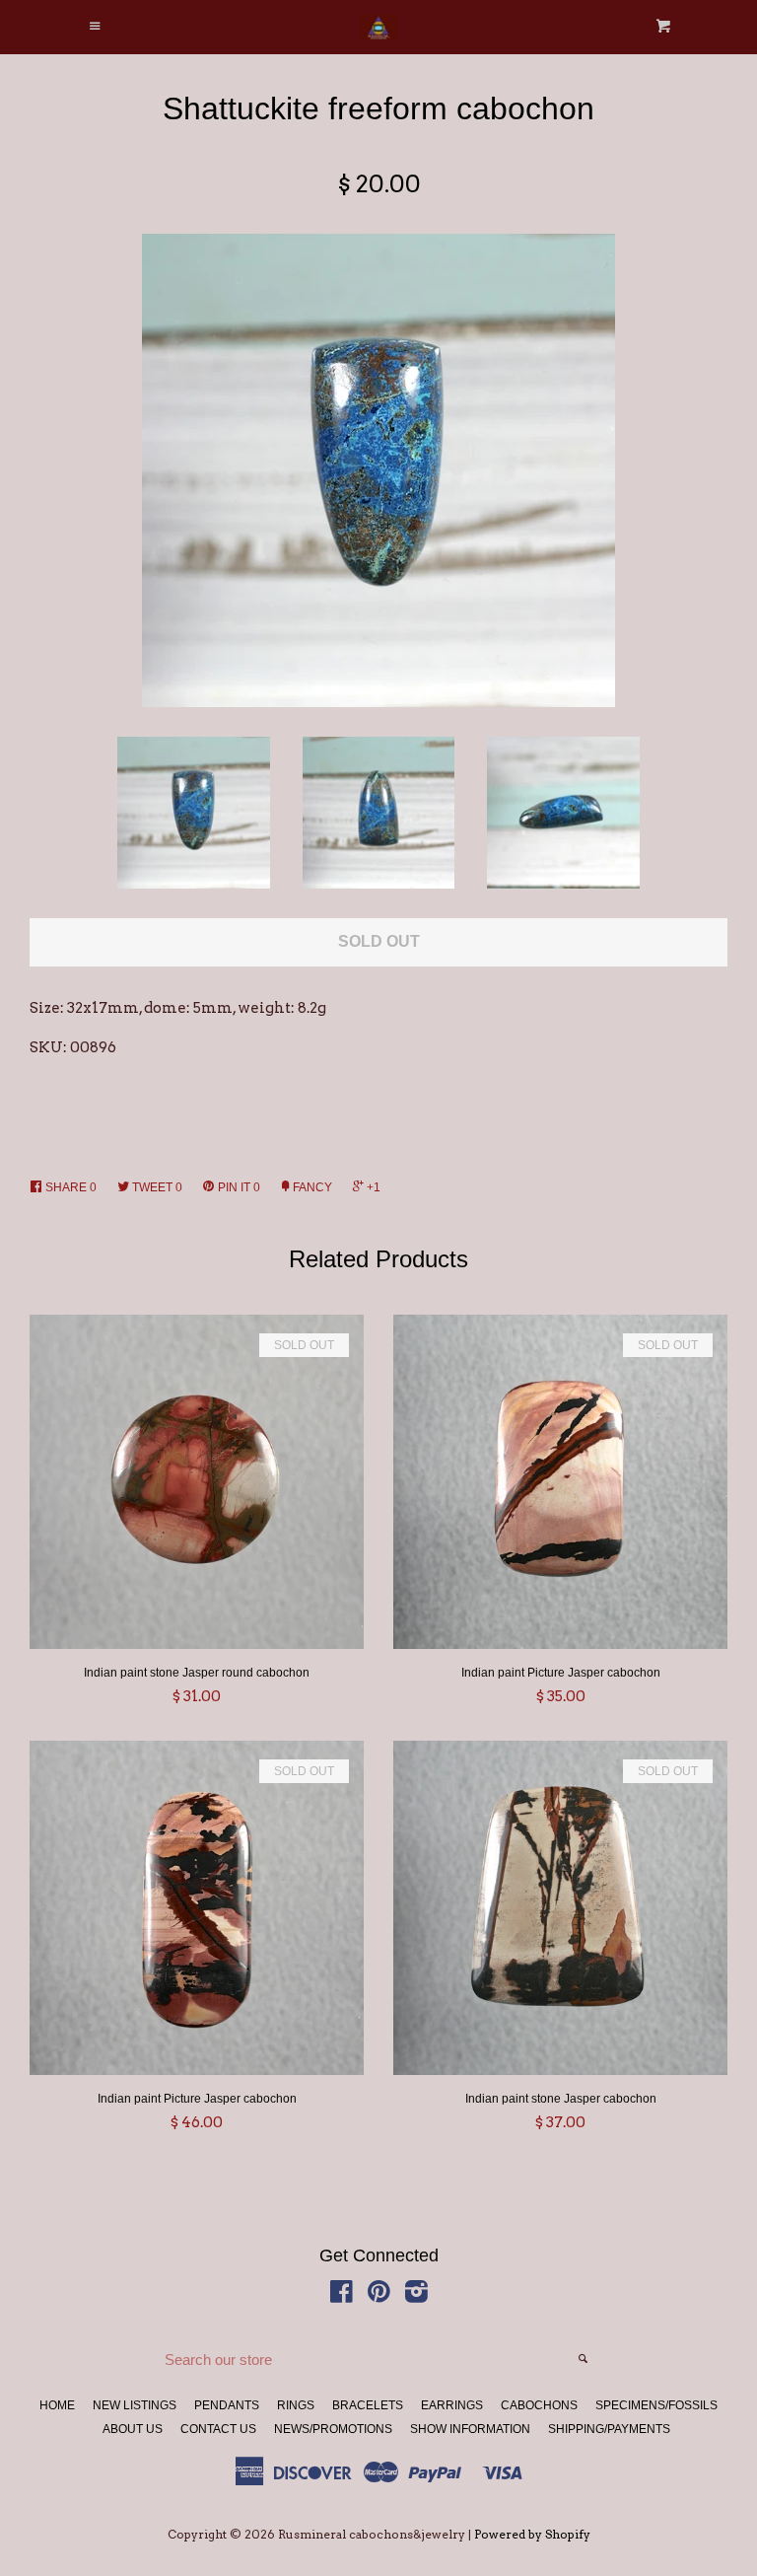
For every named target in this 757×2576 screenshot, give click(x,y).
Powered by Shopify (532, 2534)
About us (133, 2429)
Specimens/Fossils (656, 2405)
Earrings (452, 2405)
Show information (470, 2429)
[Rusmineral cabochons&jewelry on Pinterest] (379, 2296)
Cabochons (539, 2405)
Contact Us (218, 2429)
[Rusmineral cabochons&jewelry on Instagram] (416, 2296)
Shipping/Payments (609, 2429)
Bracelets (368, 2405)
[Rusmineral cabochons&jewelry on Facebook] (342, 2296)
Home (57, 2405)
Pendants (227, 2405)
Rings (296, 2405)
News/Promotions (333, 2429)
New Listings (135, 2405)
